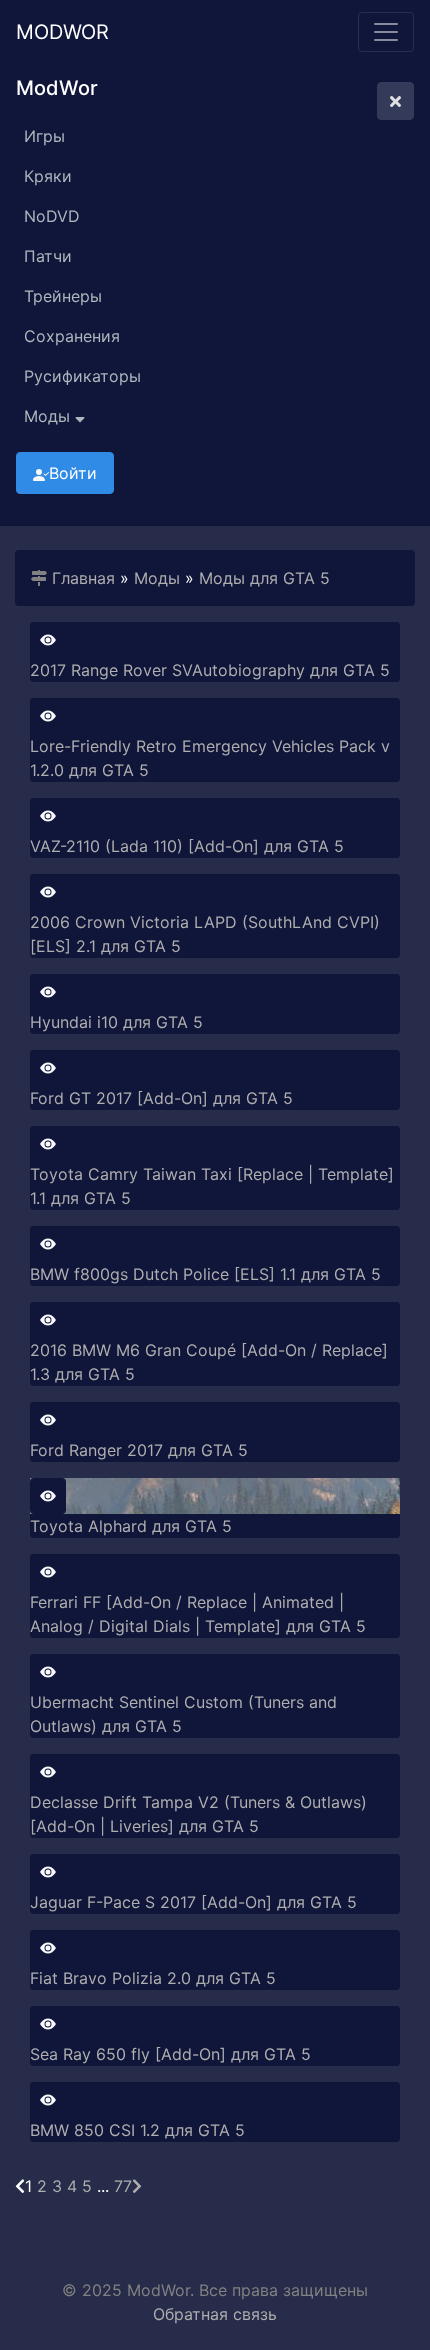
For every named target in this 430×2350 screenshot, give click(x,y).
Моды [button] (49, 416)
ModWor (62, 32)
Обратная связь (215, 2314)
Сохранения (72, 336)
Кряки (48, 176)
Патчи (48, 256)
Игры (44, 136)
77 (123, 2186)
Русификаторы (82, 376)
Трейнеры (63, 296)
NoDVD (52, 216)
